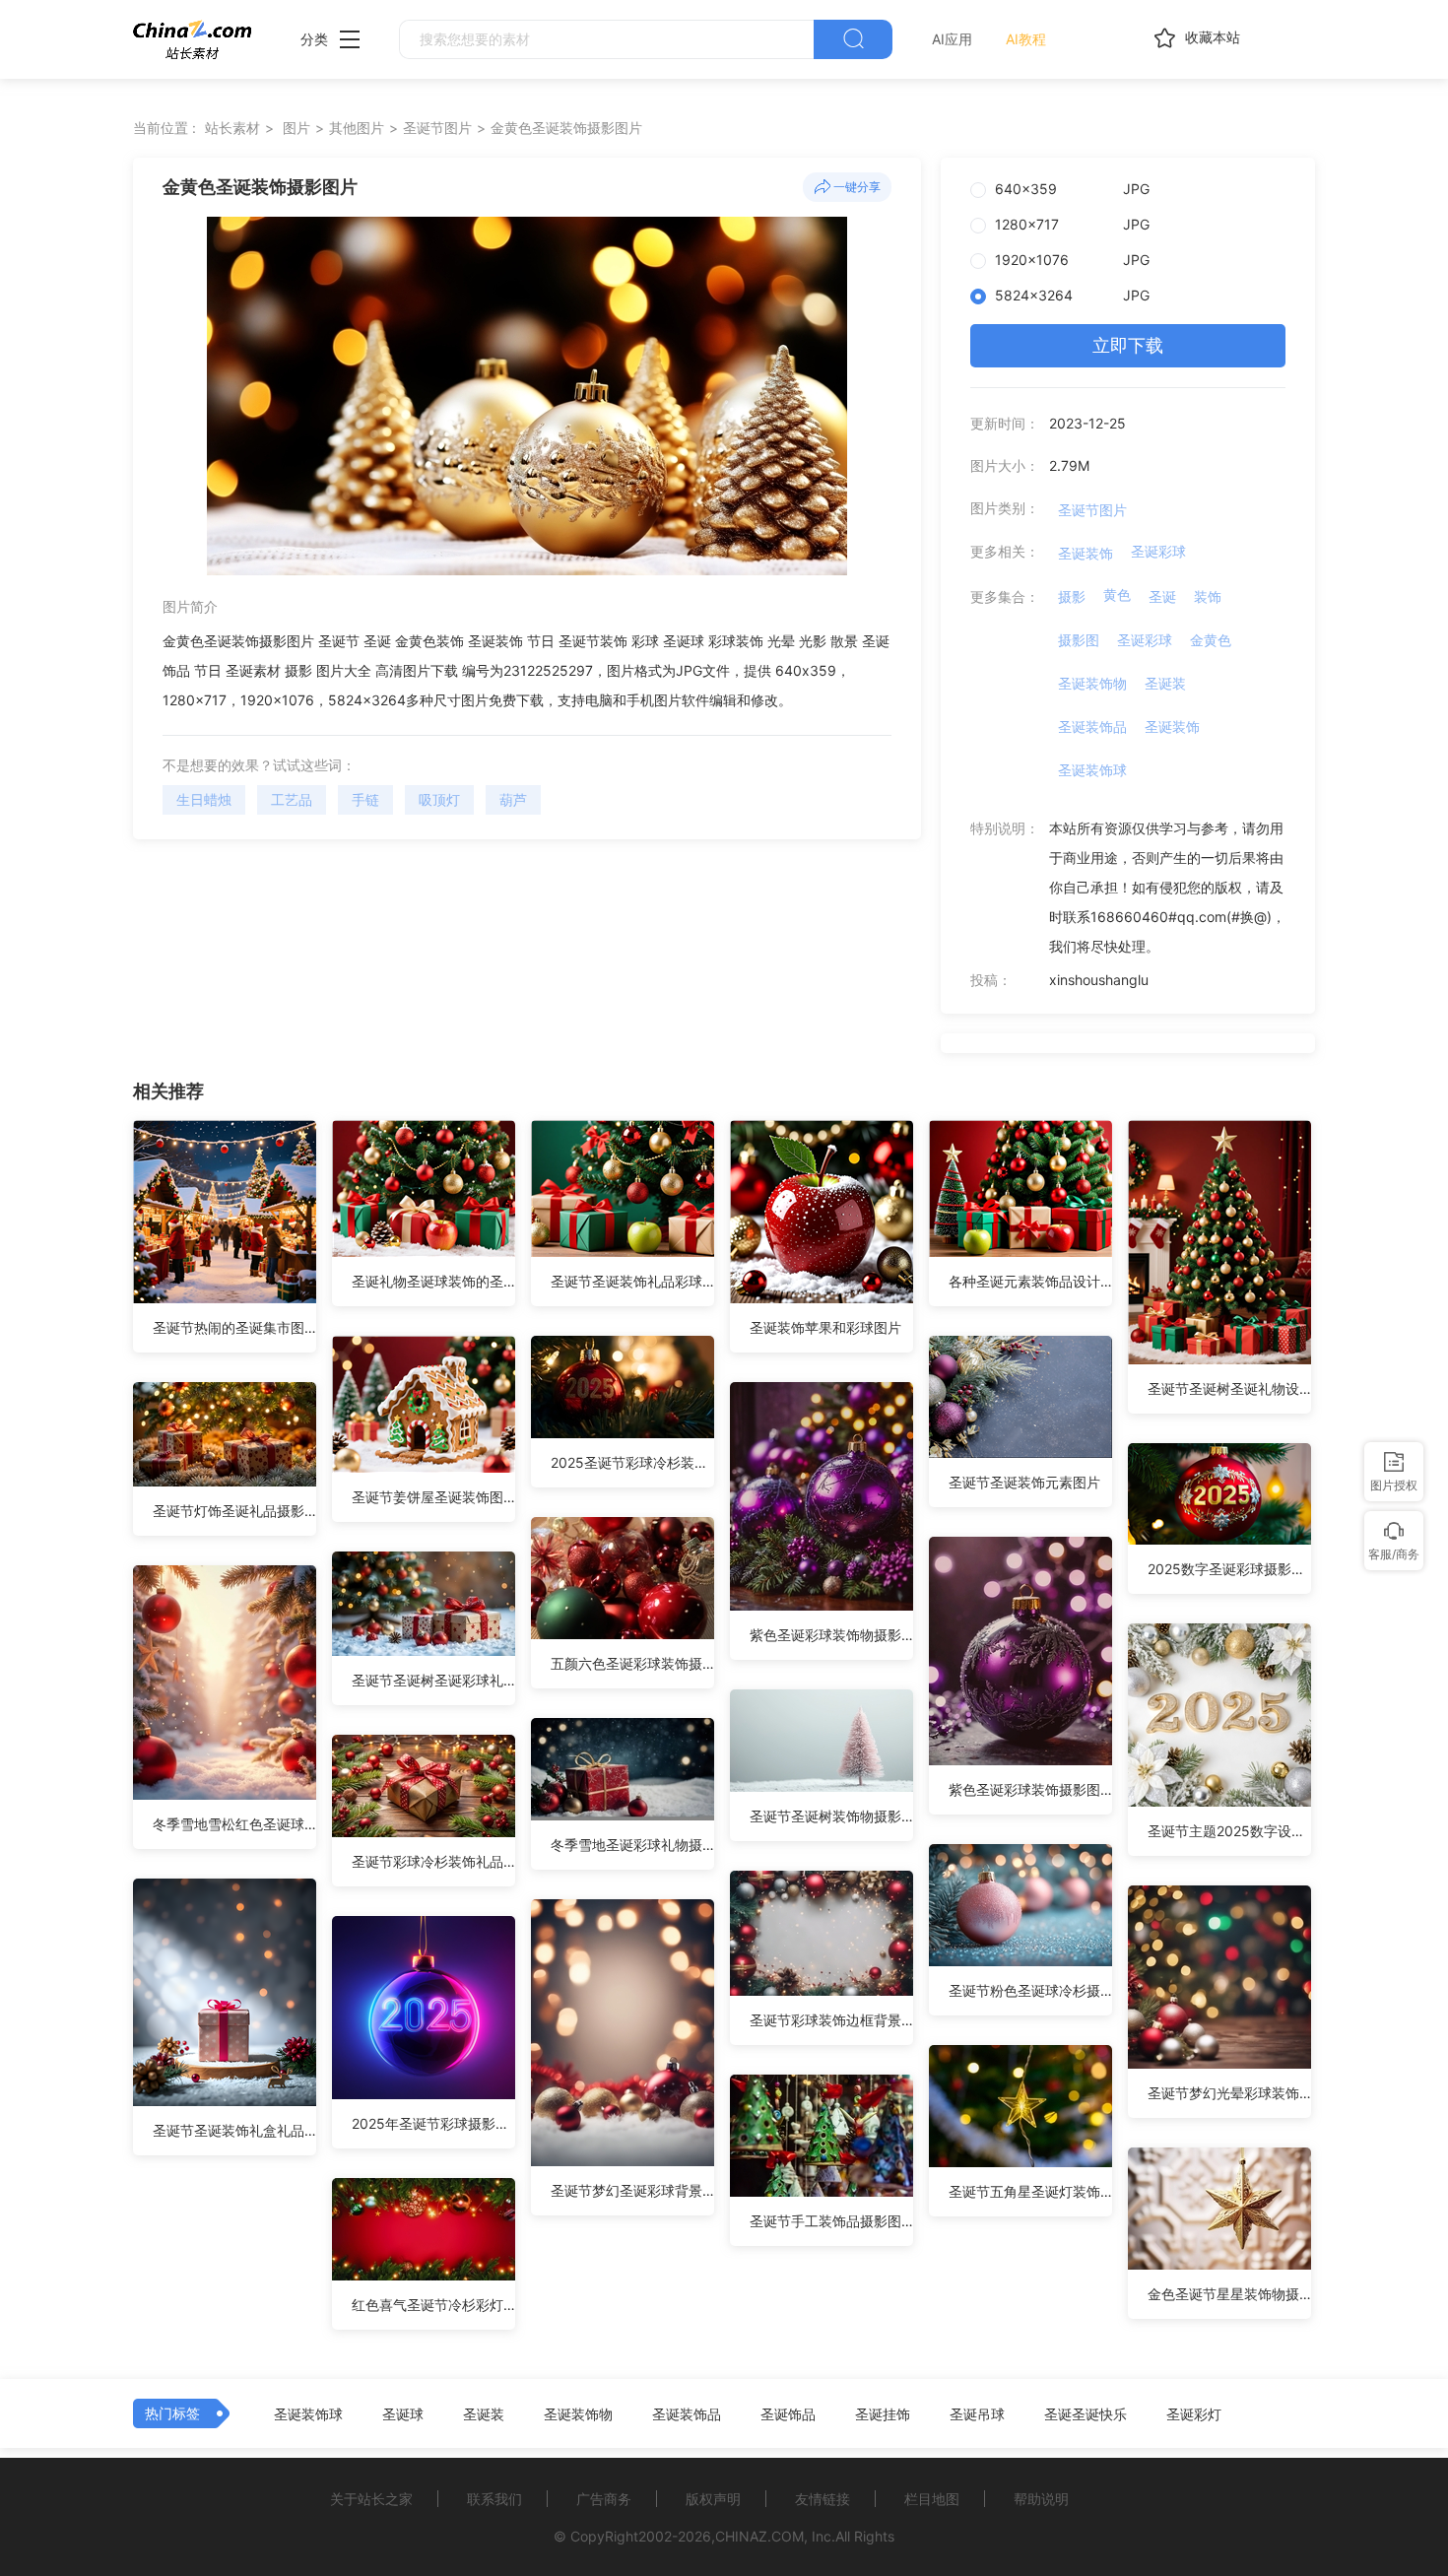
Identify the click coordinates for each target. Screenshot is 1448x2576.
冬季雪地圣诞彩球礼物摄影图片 (632, 1845)
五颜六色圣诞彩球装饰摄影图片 (632, 1663)
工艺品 (292, 799)
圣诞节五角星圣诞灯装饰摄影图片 (1030, 2191)
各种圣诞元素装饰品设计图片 (1030, 1281)
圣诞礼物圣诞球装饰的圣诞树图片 (433, 1281)
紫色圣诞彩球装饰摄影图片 (1030, 1789)
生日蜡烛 (204, 799)
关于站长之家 (371, 2499)
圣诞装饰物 (1092, 683)
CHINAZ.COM (759, 2536)
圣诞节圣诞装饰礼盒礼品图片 (234, 2130)
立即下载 (1128, 345)
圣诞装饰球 (1092, 770)
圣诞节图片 (437, 128)
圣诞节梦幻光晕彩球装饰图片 (1229, 2093)
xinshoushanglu (1099, 980)
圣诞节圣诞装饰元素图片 (1024, 1482)
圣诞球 (403, 2414)
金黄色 (1211, 640)
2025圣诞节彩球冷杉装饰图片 (632, 1462)
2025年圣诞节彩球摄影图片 (433, 2123)
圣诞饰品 (788, 2414)
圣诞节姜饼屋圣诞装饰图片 (433, 1497)
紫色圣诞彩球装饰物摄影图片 (831, 1635)
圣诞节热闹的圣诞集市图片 (234, 1327)
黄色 (1117, 594)
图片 (296, 128)
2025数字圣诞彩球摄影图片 (1229, 1569)
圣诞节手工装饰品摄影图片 (831, 2221)
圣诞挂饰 (883, 2414)
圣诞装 (1165, 683)
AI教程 (1026, 39)
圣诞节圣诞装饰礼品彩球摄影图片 (632, 1281)
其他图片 (357, 128)
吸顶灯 (439, 799)
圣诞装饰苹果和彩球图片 (825, 1327)
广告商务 (604, 2499)
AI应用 (952, 39)
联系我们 (494, 2499)
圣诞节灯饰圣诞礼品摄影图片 (234, 1511)
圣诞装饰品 (1092, 727)
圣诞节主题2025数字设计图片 (1229, 1831)
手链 (365, 799)
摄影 (1072, 596)
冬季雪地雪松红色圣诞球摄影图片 (234, 1824)
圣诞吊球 (977, 2414)
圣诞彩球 (1158, 551)
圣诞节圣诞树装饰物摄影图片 (831, 1816)
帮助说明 (1041, 2499)
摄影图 (1079, 640)
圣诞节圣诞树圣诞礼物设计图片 (1229, 1388)
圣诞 (1162, 596)
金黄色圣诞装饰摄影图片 (566, 128)
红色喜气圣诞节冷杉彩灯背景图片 (433, 2305)
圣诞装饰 (1086, 553)
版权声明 (713, 2499)
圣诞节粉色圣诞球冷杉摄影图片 (1030, 1990)
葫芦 (513, 799)
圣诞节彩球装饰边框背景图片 (831, 2020)
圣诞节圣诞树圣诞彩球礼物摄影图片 (433, 1680)
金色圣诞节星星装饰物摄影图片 (1229, 2294)
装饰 (1208, 596)
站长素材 (232, 128)
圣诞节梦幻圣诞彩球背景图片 (632, 2190)
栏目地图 (932, 2499)
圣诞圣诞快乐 (1086, 2414)
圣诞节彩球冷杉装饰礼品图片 (433, 1861)
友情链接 (823, 2499)
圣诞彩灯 (1194, 2414)
